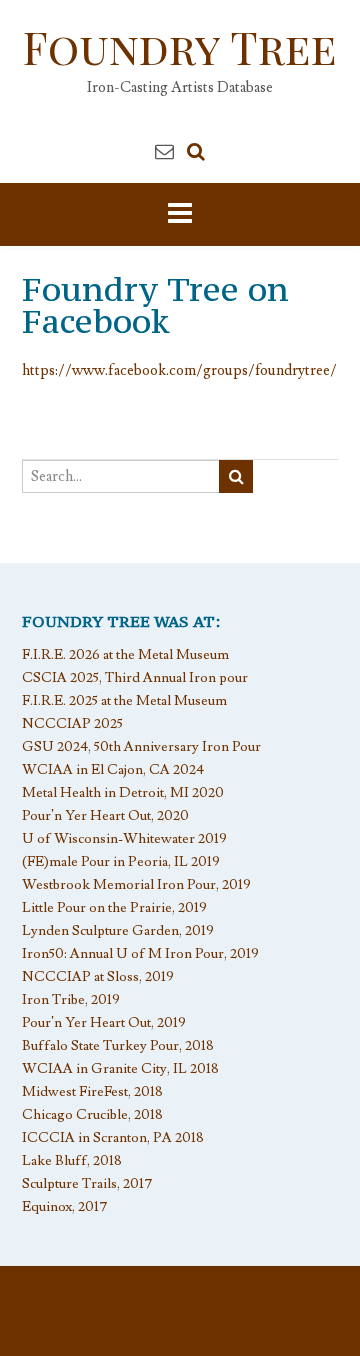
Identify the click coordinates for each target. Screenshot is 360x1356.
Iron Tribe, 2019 (71, 1000)
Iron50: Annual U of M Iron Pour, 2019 (140, 954)
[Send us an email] (164, 152)
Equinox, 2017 (65, 1207)
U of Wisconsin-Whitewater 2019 (124, 839)
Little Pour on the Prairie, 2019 (114, 908)
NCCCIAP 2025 (72, 724)
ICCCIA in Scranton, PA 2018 (113, 1138)
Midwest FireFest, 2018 (92, 1092)
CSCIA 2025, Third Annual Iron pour (135, 678)
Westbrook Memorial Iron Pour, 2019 (136, 885)
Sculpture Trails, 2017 (87, 1184)
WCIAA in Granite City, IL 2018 (120, 1069)
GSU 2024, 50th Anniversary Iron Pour (141, 747)
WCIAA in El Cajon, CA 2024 (113, 770)
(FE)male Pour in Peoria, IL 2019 (121, 862)
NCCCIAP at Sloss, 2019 (98, 977)
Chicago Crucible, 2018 (92, 1115)
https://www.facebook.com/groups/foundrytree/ (179, 370)
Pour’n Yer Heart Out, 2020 (105, 816)
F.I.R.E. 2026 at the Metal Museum (125, 655)
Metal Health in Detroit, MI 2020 (123, 793)
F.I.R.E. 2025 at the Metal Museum (124, 701)
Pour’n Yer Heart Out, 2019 (104, 1023)
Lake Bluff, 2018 (72, 1161)
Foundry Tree (180, 46)
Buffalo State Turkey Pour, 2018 (118, 1046)
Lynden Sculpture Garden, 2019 (118, 931)
